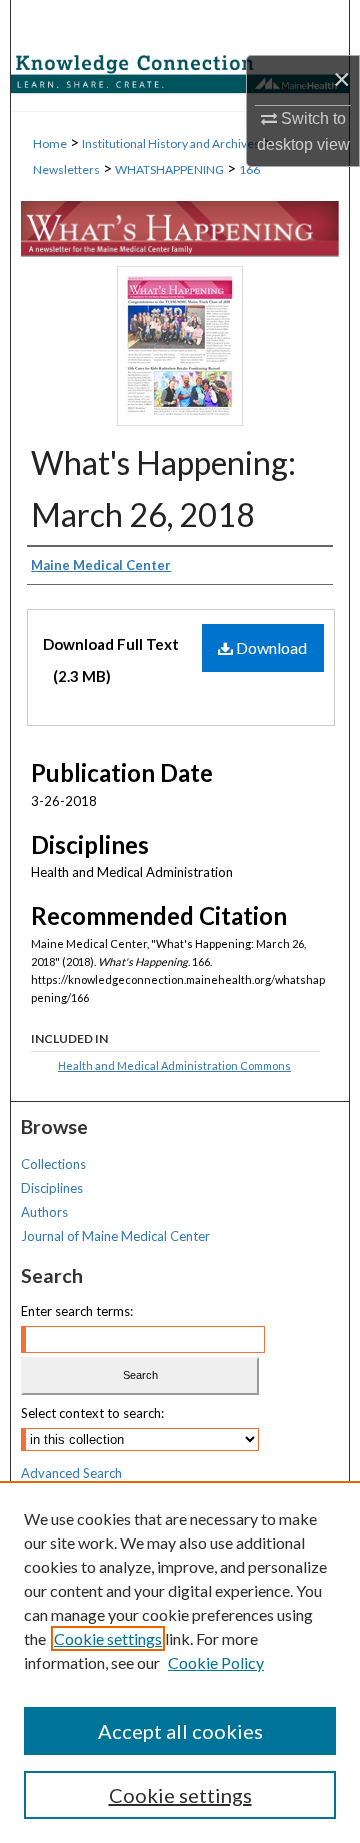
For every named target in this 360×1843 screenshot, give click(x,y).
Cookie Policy (216, 1662)
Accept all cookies (180, 1731)
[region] (180, 1662)
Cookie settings (108, 1638)
